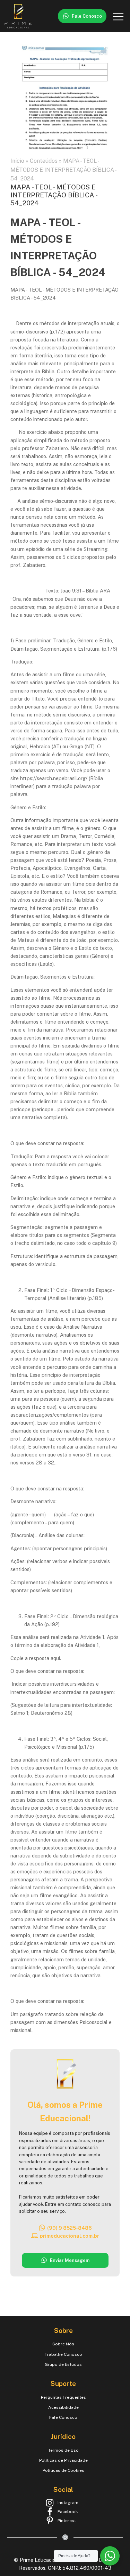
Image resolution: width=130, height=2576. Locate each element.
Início (17, 161)
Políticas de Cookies (63, 2470)
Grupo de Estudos (63, 2364)
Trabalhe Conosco (63, 2354)
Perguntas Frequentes (63, 2397)
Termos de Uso (63, 2450)
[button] (82, 16)
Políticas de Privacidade (63, 2460)
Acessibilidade (63, 2407)
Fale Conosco (63, 2417)
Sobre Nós (63, 2344)
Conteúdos (44, 161)
